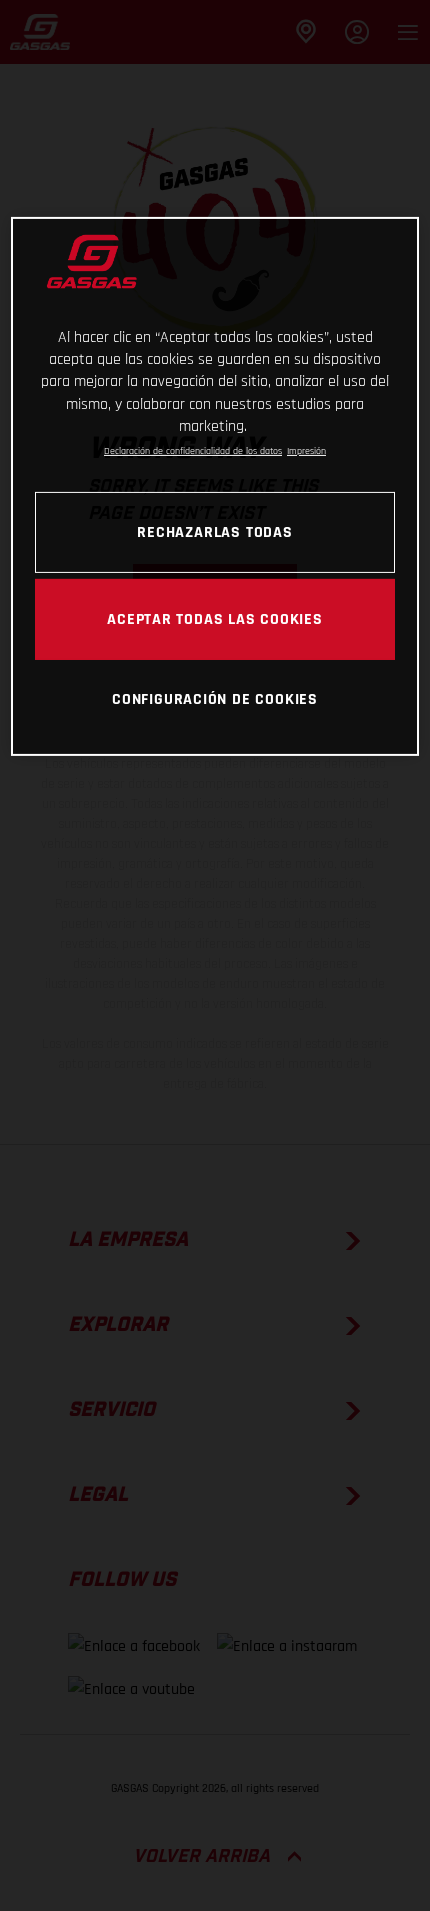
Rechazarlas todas (214, 532)
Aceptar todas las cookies (215, 619)
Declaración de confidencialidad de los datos (193, 450)
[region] (215, 486)
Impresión (306, 450)
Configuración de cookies (215, 698)
